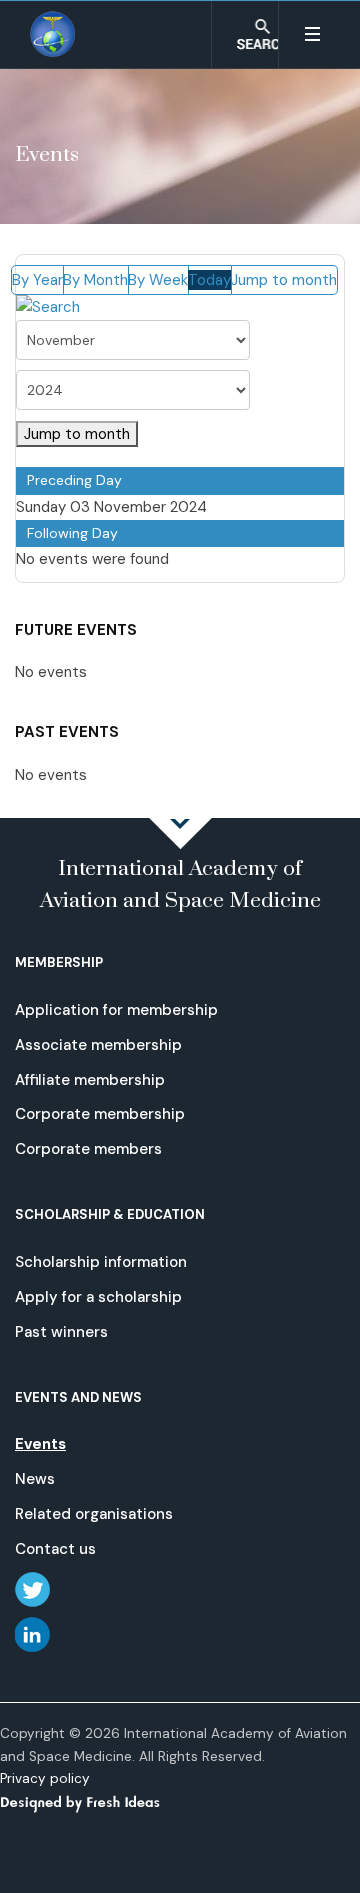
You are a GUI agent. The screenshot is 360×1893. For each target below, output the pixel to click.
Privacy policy (45, 1778)
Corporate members (88, 1149)
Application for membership (116, 1010)
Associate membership (98, 1045)
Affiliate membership (90, 1080)
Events (40, 1444)
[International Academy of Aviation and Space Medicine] (53, 34)
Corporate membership (100, 1114)
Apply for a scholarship (98, 1297)
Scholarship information (101, 1262)
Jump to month (284, 280)
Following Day (72, 533)
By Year (37, 280)
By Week (158, 280)
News (35, 1479)
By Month (95, 280)
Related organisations (94, 1514)
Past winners (61, 1332)
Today (209, 280)
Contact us (55, 1549)
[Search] (48, 307)
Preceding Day (74, 480)
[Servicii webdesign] (92, 1801)
